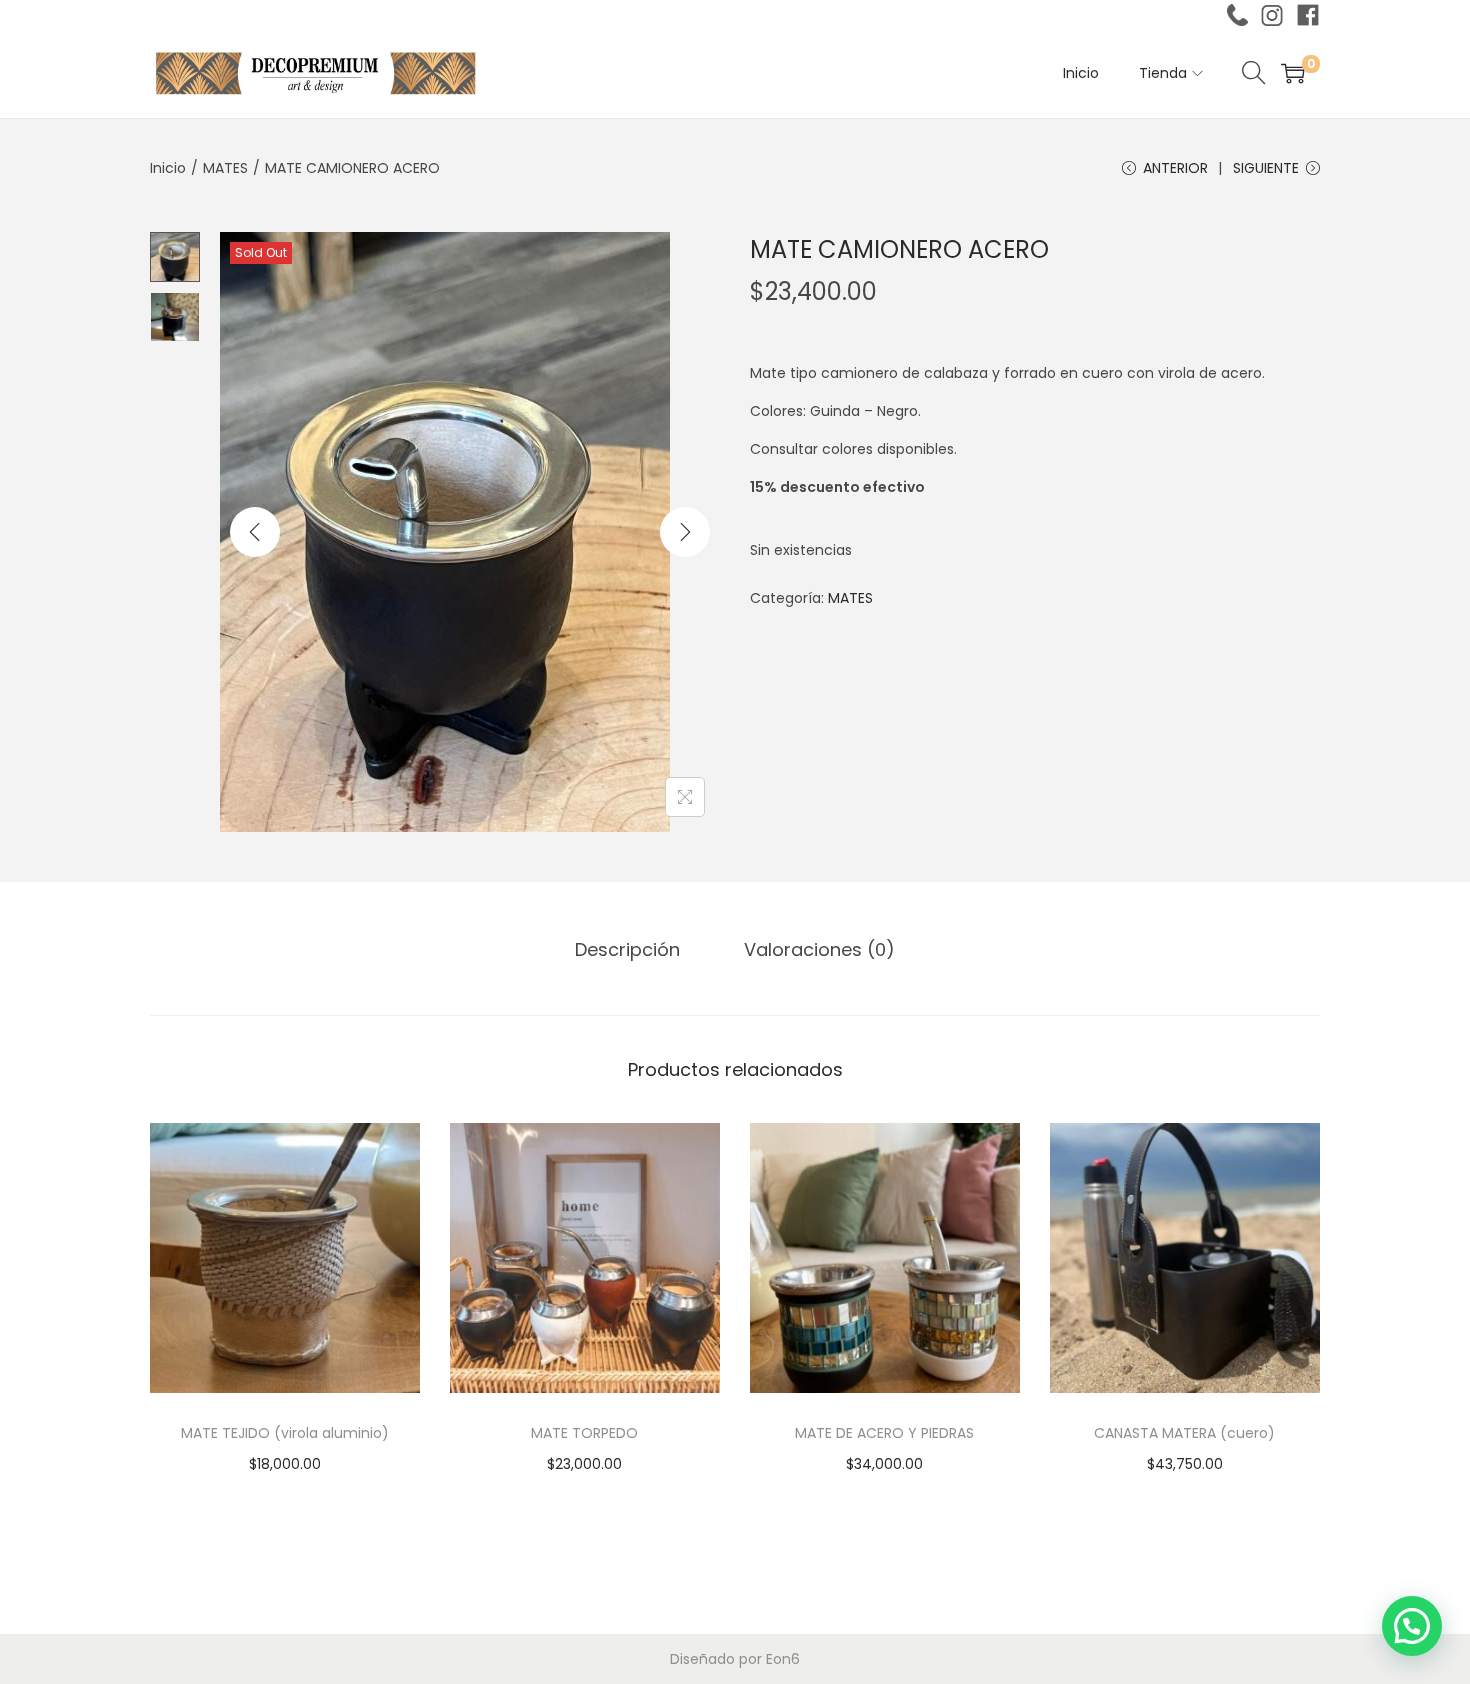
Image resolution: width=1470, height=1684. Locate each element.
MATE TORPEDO (584, 1433)
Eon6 (783, 1659)
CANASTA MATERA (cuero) (1184, 1433)
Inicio (168, 168)
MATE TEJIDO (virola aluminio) (285, 1433)
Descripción (627, 949)
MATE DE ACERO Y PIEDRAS (884, 1433)
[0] (1293, 73)
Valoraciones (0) (819, 949)
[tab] (627, 950)
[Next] (685, 532)
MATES (225, 168)
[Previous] (255, 532)
